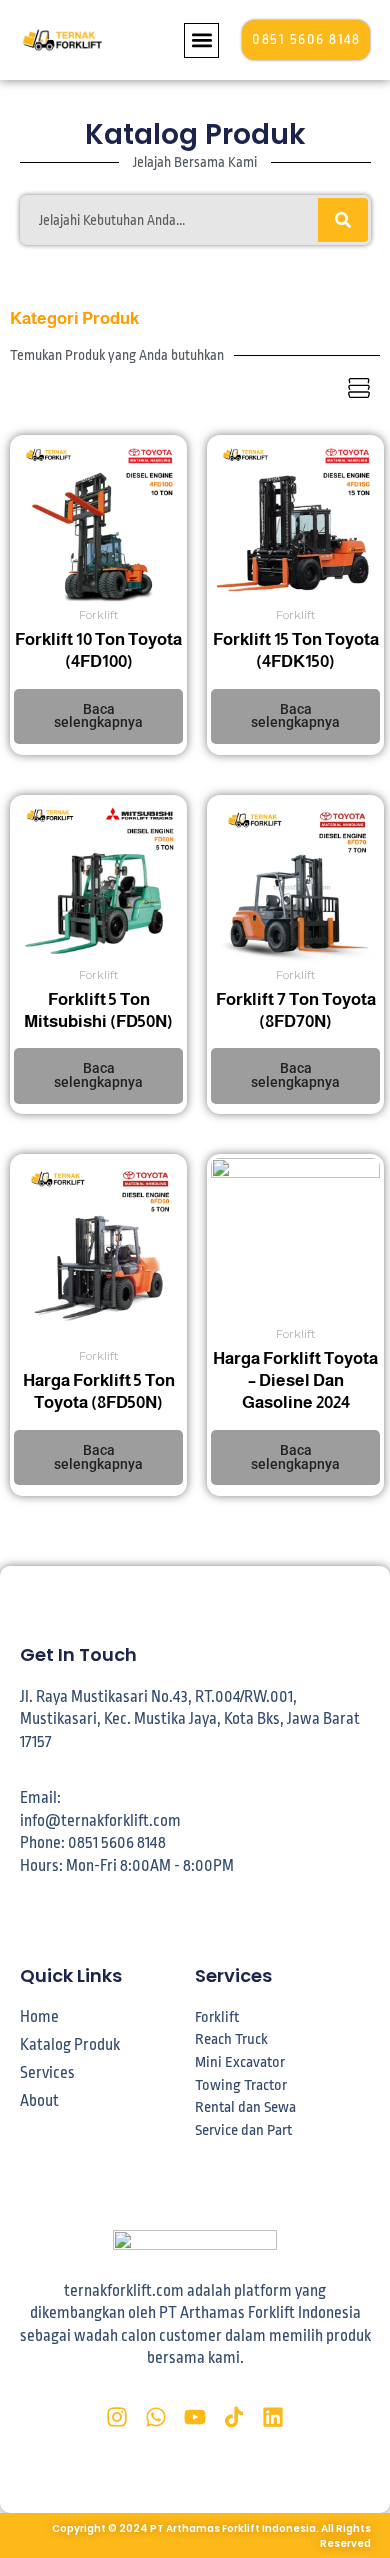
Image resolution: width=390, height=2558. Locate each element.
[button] (201, 40)
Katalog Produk (70, 2045)
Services (47, 2073)
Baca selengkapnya (98, 716)
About (39, 2101)
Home (39, 2017)
